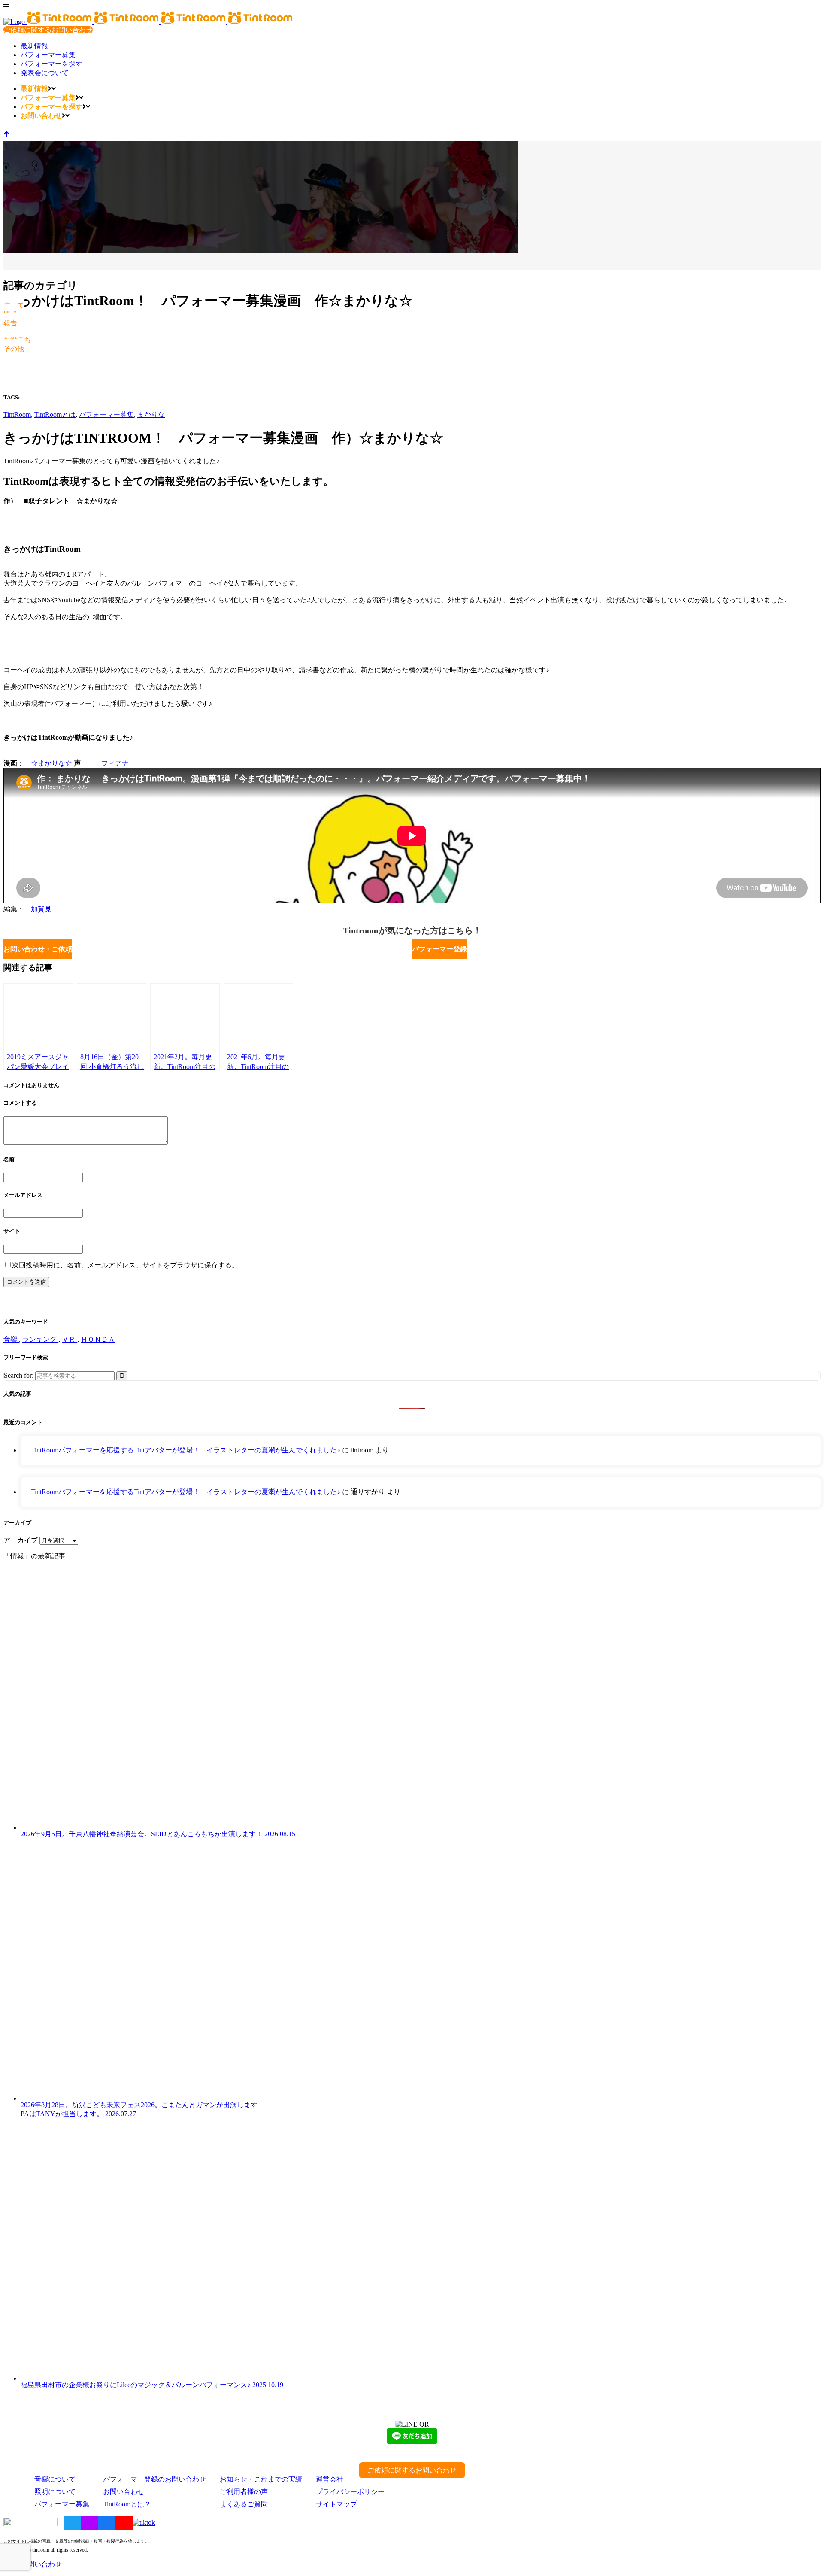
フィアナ (115, 763)
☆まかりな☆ (51, 763)
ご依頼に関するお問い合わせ (48, 30)
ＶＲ (70, 1339)
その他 (14, 349)
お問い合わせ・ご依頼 (38, 949)
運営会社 (330, 2479)
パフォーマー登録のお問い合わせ (154, 2479)
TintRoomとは (55, 415)
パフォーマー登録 (439, 949)
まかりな (151, 415)
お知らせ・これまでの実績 (261, 2479)
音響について (55, 2479)
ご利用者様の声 (244, 2492)
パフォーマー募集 (106, 415)
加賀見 (41, 909)
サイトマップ (336, 2504)
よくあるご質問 (244, 2504)
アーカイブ (21, 1540)
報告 (10, 323)
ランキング (40, 1339)
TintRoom (17, 415)
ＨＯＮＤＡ (98, 1339)
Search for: (19, 1375)
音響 (11, 1339)
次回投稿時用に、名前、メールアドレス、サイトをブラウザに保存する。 (125, 1265)
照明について (55, 2492)
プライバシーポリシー (350, 2492)
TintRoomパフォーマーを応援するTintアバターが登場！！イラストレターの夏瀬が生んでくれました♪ (186, 1450)
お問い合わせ (124, 2492)
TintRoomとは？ (127, 2504)
